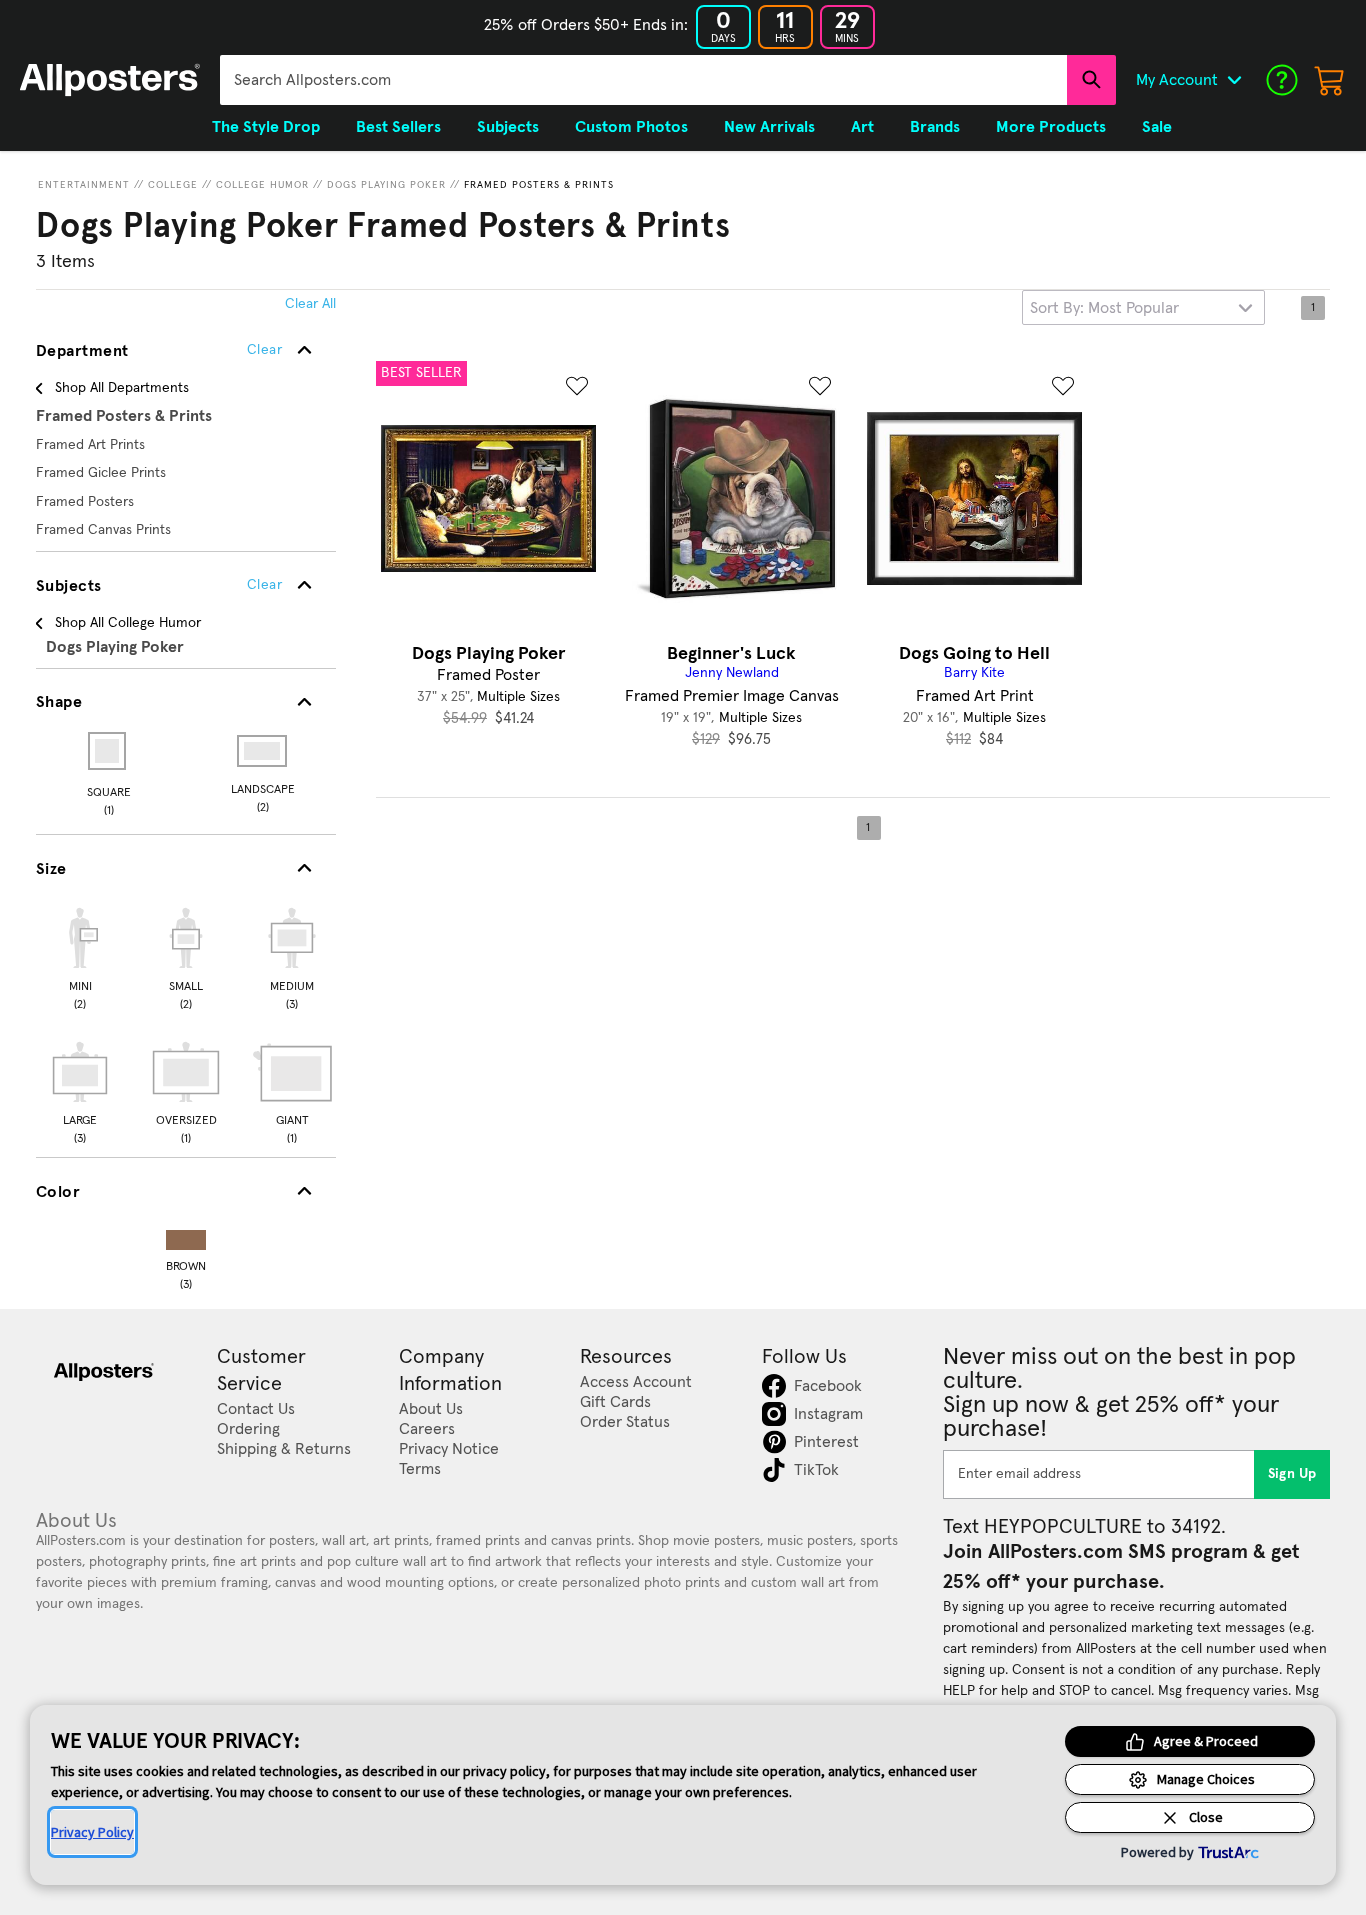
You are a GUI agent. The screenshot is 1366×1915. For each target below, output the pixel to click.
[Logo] (110, 80)
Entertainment (84, 185)
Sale (1157, 127)
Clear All (310, 304)
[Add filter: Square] (108, 751)
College (173, 185)
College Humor (262, 185)
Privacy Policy (92, 1832)
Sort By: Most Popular (1104, 308)
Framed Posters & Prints (539, 185)
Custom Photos (631, 127)
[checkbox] (80, 956)
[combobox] (643, 80)
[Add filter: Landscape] (263, 751)
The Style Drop (266, 127)
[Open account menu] (1234, 80)
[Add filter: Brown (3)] (186, 1235)
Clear (264, 585)
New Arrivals (769, 127)
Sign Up (1292, 1474)
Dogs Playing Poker (386, 185)
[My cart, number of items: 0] (1330, 80)
